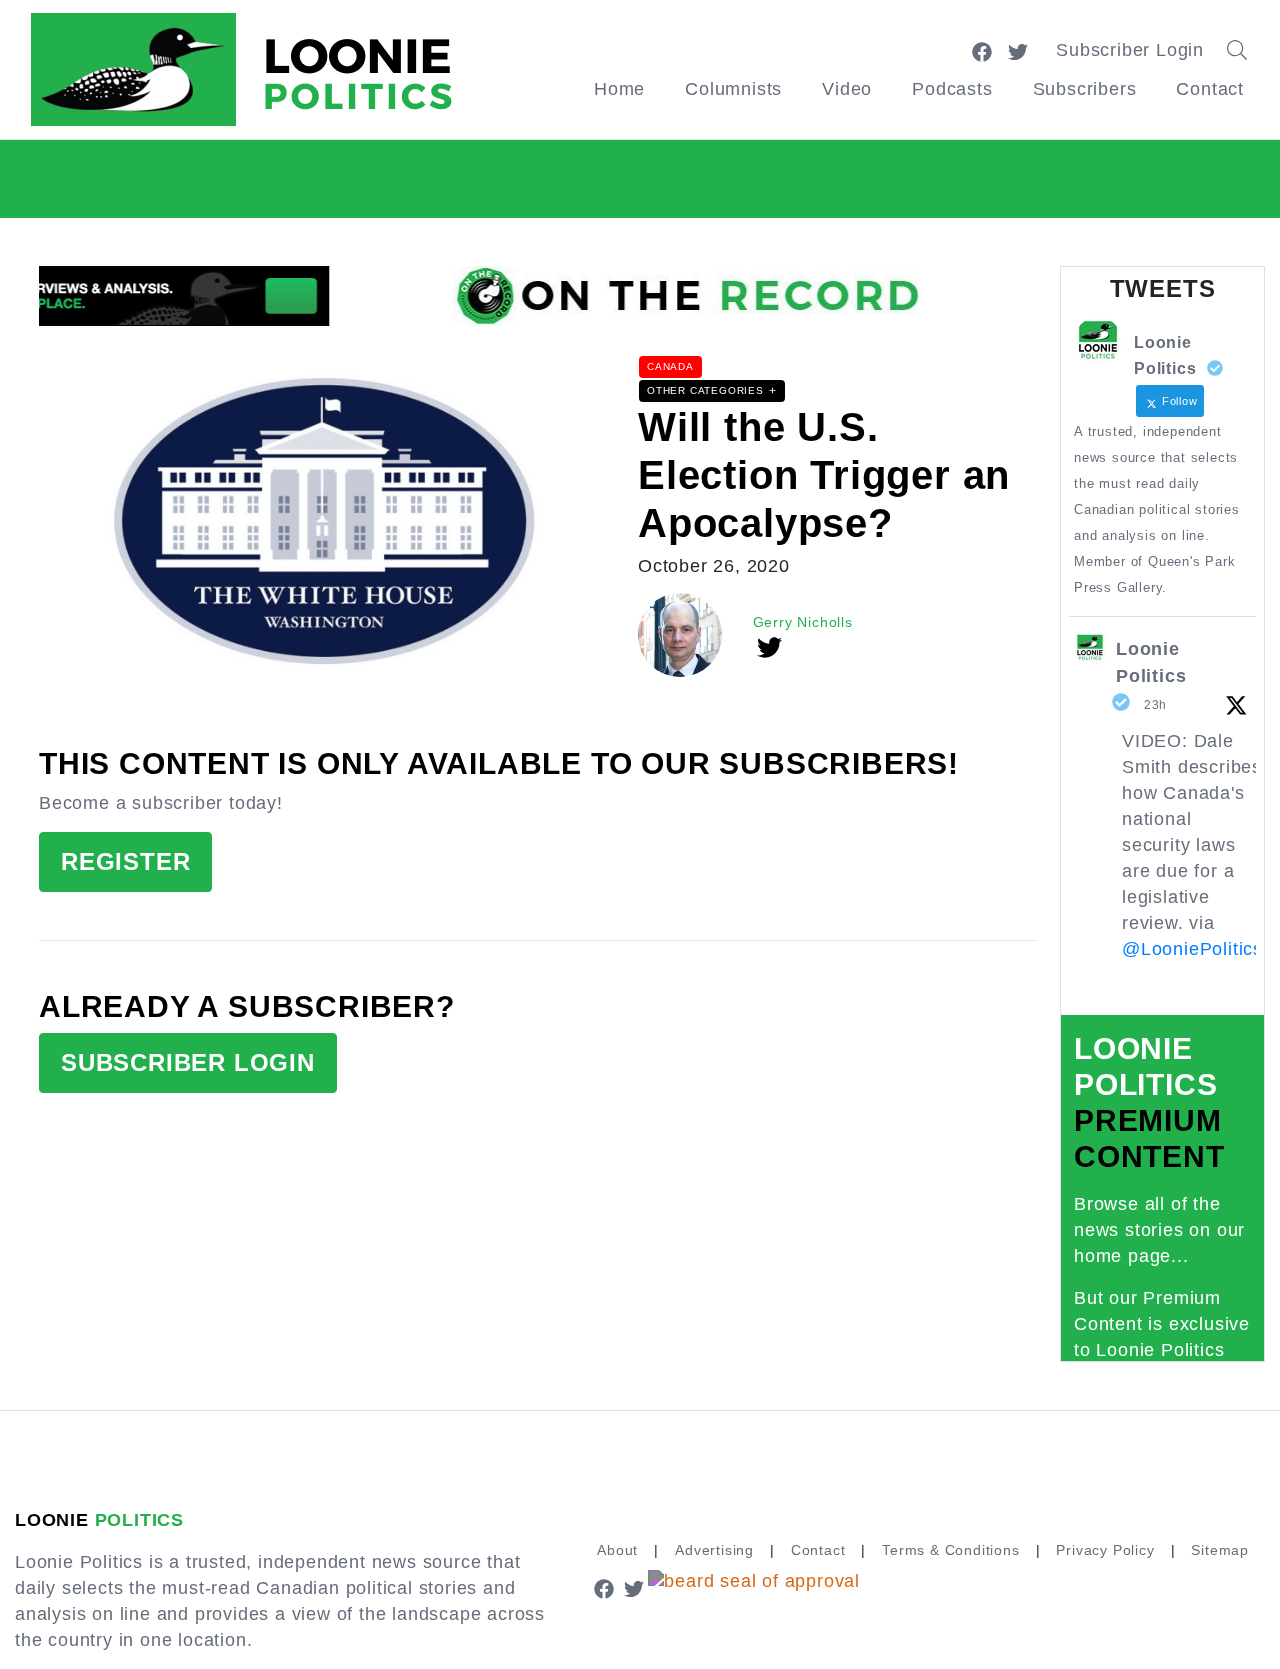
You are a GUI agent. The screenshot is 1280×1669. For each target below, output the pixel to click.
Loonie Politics (1151, 662)
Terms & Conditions (950, 1550)
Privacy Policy (1105, 1550)
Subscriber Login (1130, 50)
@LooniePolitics (1192, 949)
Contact (1210, 89)
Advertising (714, 1550)
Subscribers (1085, 89)
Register (125, 861)
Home (619, 89)
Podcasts (952, 89)
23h (1155, 705)
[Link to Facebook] (982, 50)
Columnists (733, 89)
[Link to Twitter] (1018, 50)
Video (847, 89)
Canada (670, 366)
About (617, 1550)
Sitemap (1220, 1550)
